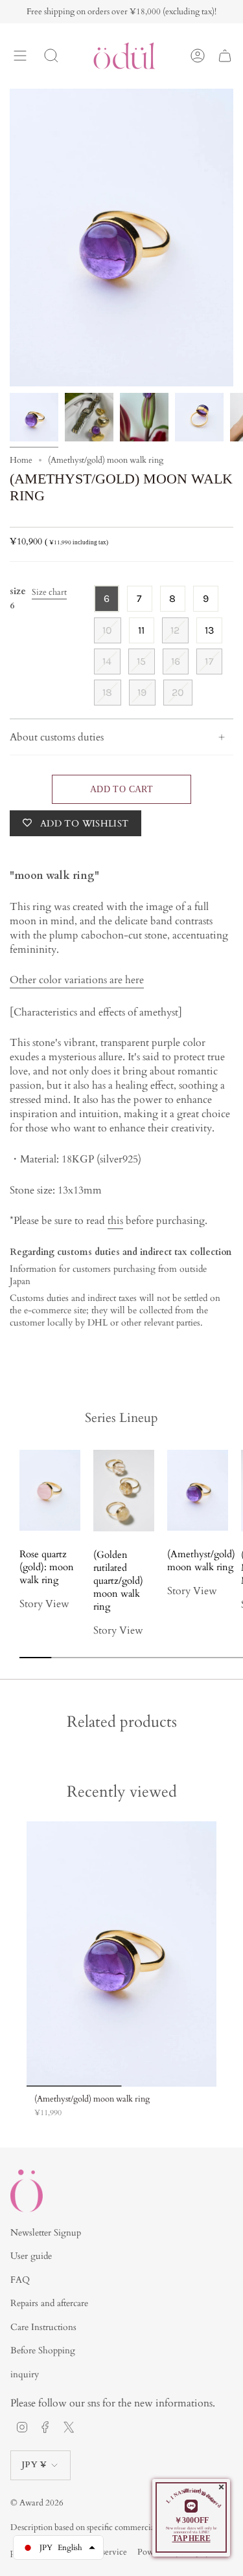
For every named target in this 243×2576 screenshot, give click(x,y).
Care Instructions (43, 2327)
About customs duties (57, 737)
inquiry (25, 2374)
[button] (74, 1625)
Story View (44, 1604)
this (115, 1221)
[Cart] (225, 56)
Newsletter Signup (46, 2233)
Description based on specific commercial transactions (105, 2527)
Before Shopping (43, 2350)
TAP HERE (191, 2538)
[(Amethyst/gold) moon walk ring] (121, 1954)
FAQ (20, 2280)
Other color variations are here (77, 980)
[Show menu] (20, 56)
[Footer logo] (27, 2191)
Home (21, 460)
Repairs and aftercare (49, 2303)
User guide (31, 2256)
